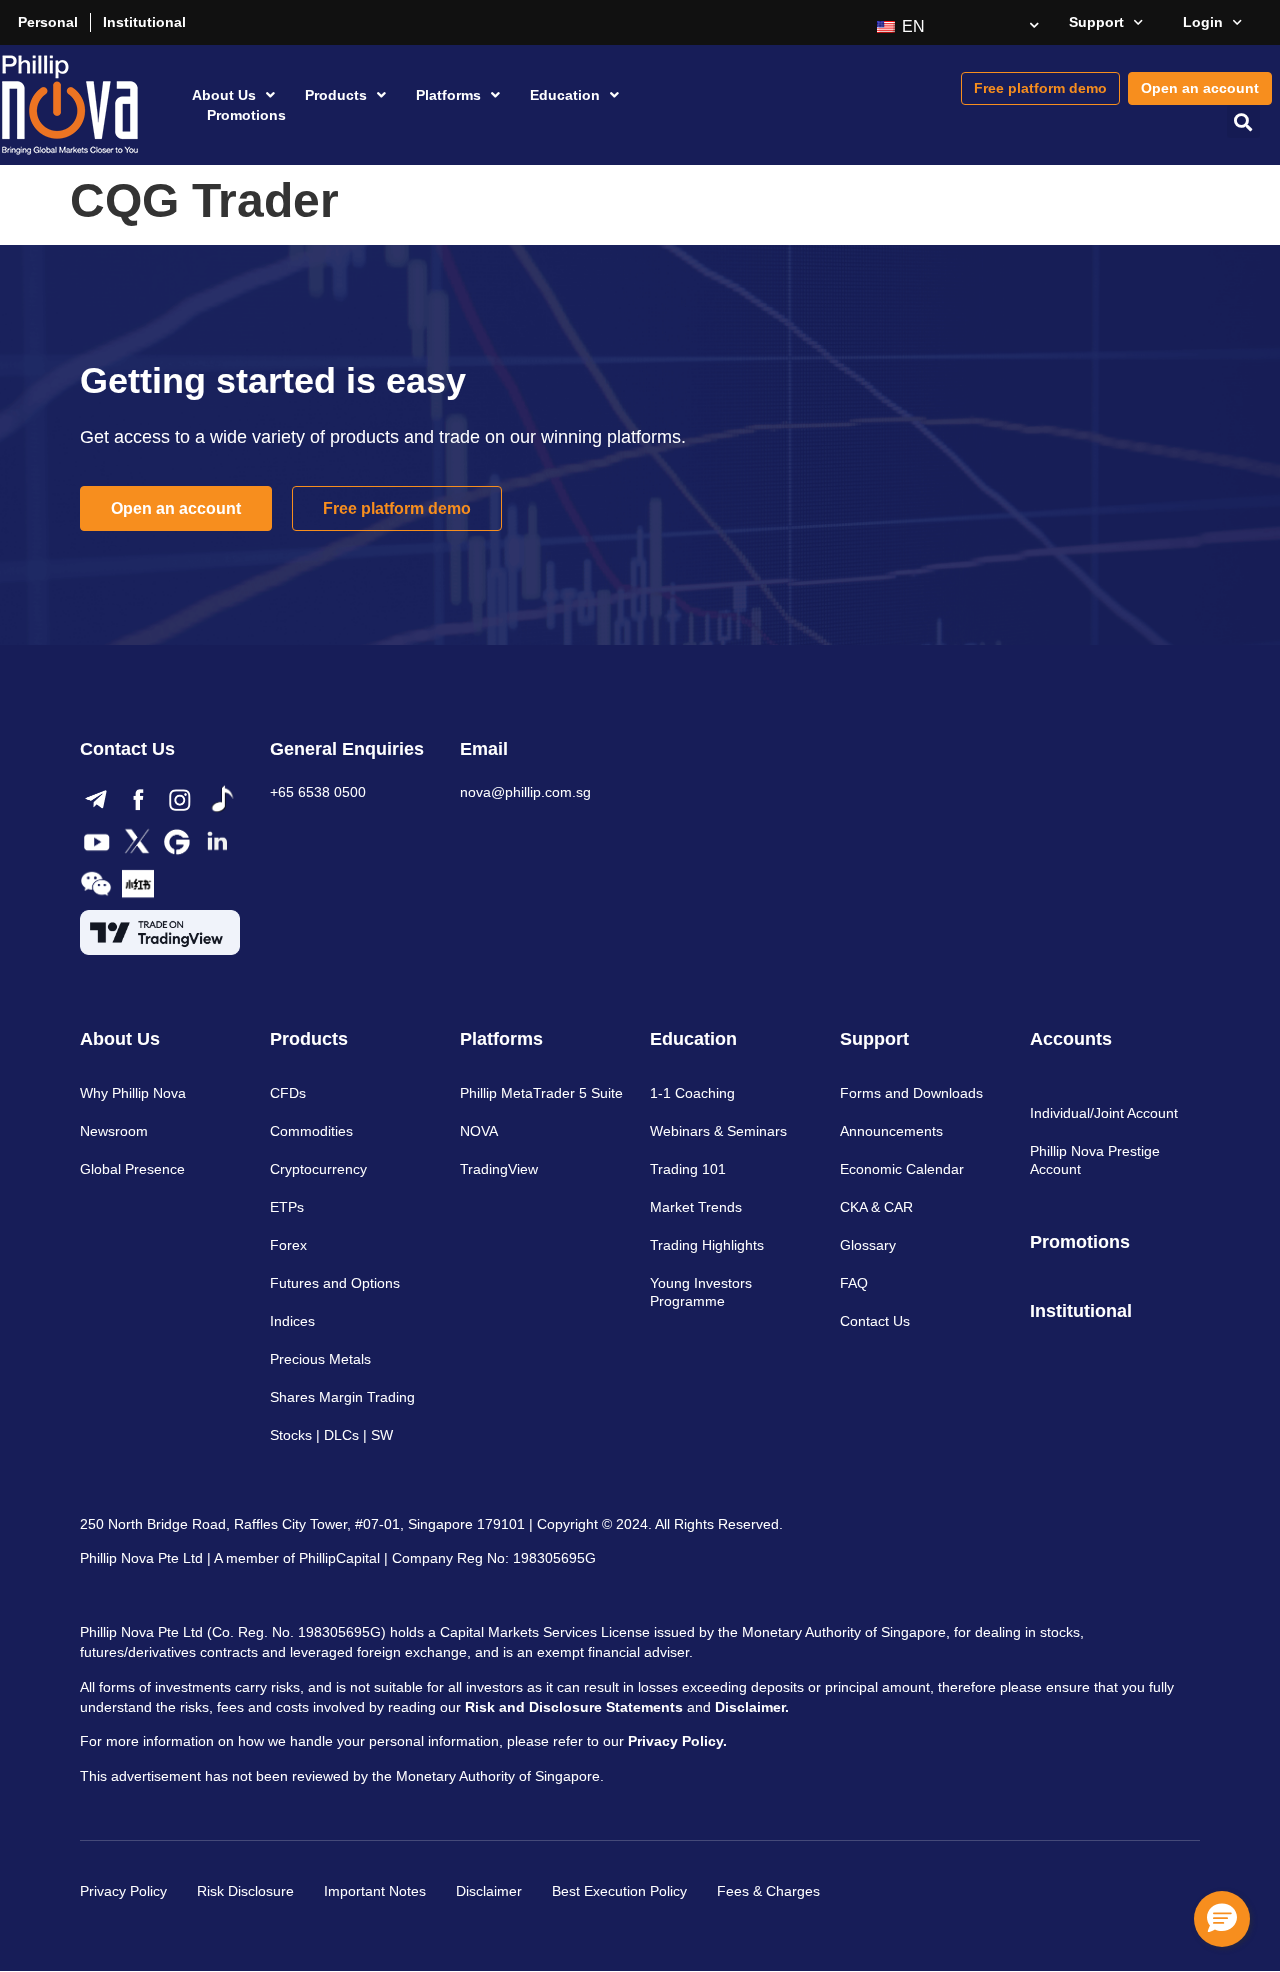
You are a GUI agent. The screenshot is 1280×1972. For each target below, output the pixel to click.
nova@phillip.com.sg (525, 792)
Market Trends (696, 1207)
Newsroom (114, 1131)
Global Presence (132, 1169)
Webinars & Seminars (718, 1131)
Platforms (448, 95)
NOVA (479, 1131)
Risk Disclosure (245, 1891)
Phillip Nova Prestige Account (1095, 1160)
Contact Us (875, 1321)
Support (1096, 22)
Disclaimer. (752, 1707)
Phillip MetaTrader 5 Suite (541, 1093)
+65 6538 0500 (318, 792)
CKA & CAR (876, 1207)
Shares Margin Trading (342, 1397)
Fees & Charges (768, 1891)
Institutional (144, 22)
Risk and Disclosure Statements (574, 1707)
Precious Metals (320, 1359)
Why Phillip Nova (133, 1093)
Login (1203, 22)
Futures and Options (335, 1283)
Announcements (891, 1131)
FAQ (854, 1283)
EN (911, 26)
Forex (288, 1245)
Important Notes (375, 1891)
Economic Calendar (902, 1169)
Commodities (311, 1131)
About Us (224, 95)
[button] (1243, 121)
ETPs (287, 1207)
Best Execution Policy (619, 1891)
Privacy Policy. (677, 1741)
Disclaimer (489, 1891)
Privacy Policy (123, 1891)
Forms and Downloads (911, 1093)
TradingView (499, 1169)
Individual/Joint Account (1104, 1113)
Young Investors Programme (701, 1292)
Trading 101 (688, 1169)
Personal (48, 22)
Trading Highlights (707, 1245)
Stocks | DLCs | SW (331, 1435)
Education (565, 95)
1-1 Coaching (692, 1093)
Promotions (246, 115)
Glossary (868, 1245)
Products (336, 95)
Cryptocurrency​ (318, 1169)
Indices (292, 1321)
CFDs (288, 1093)
